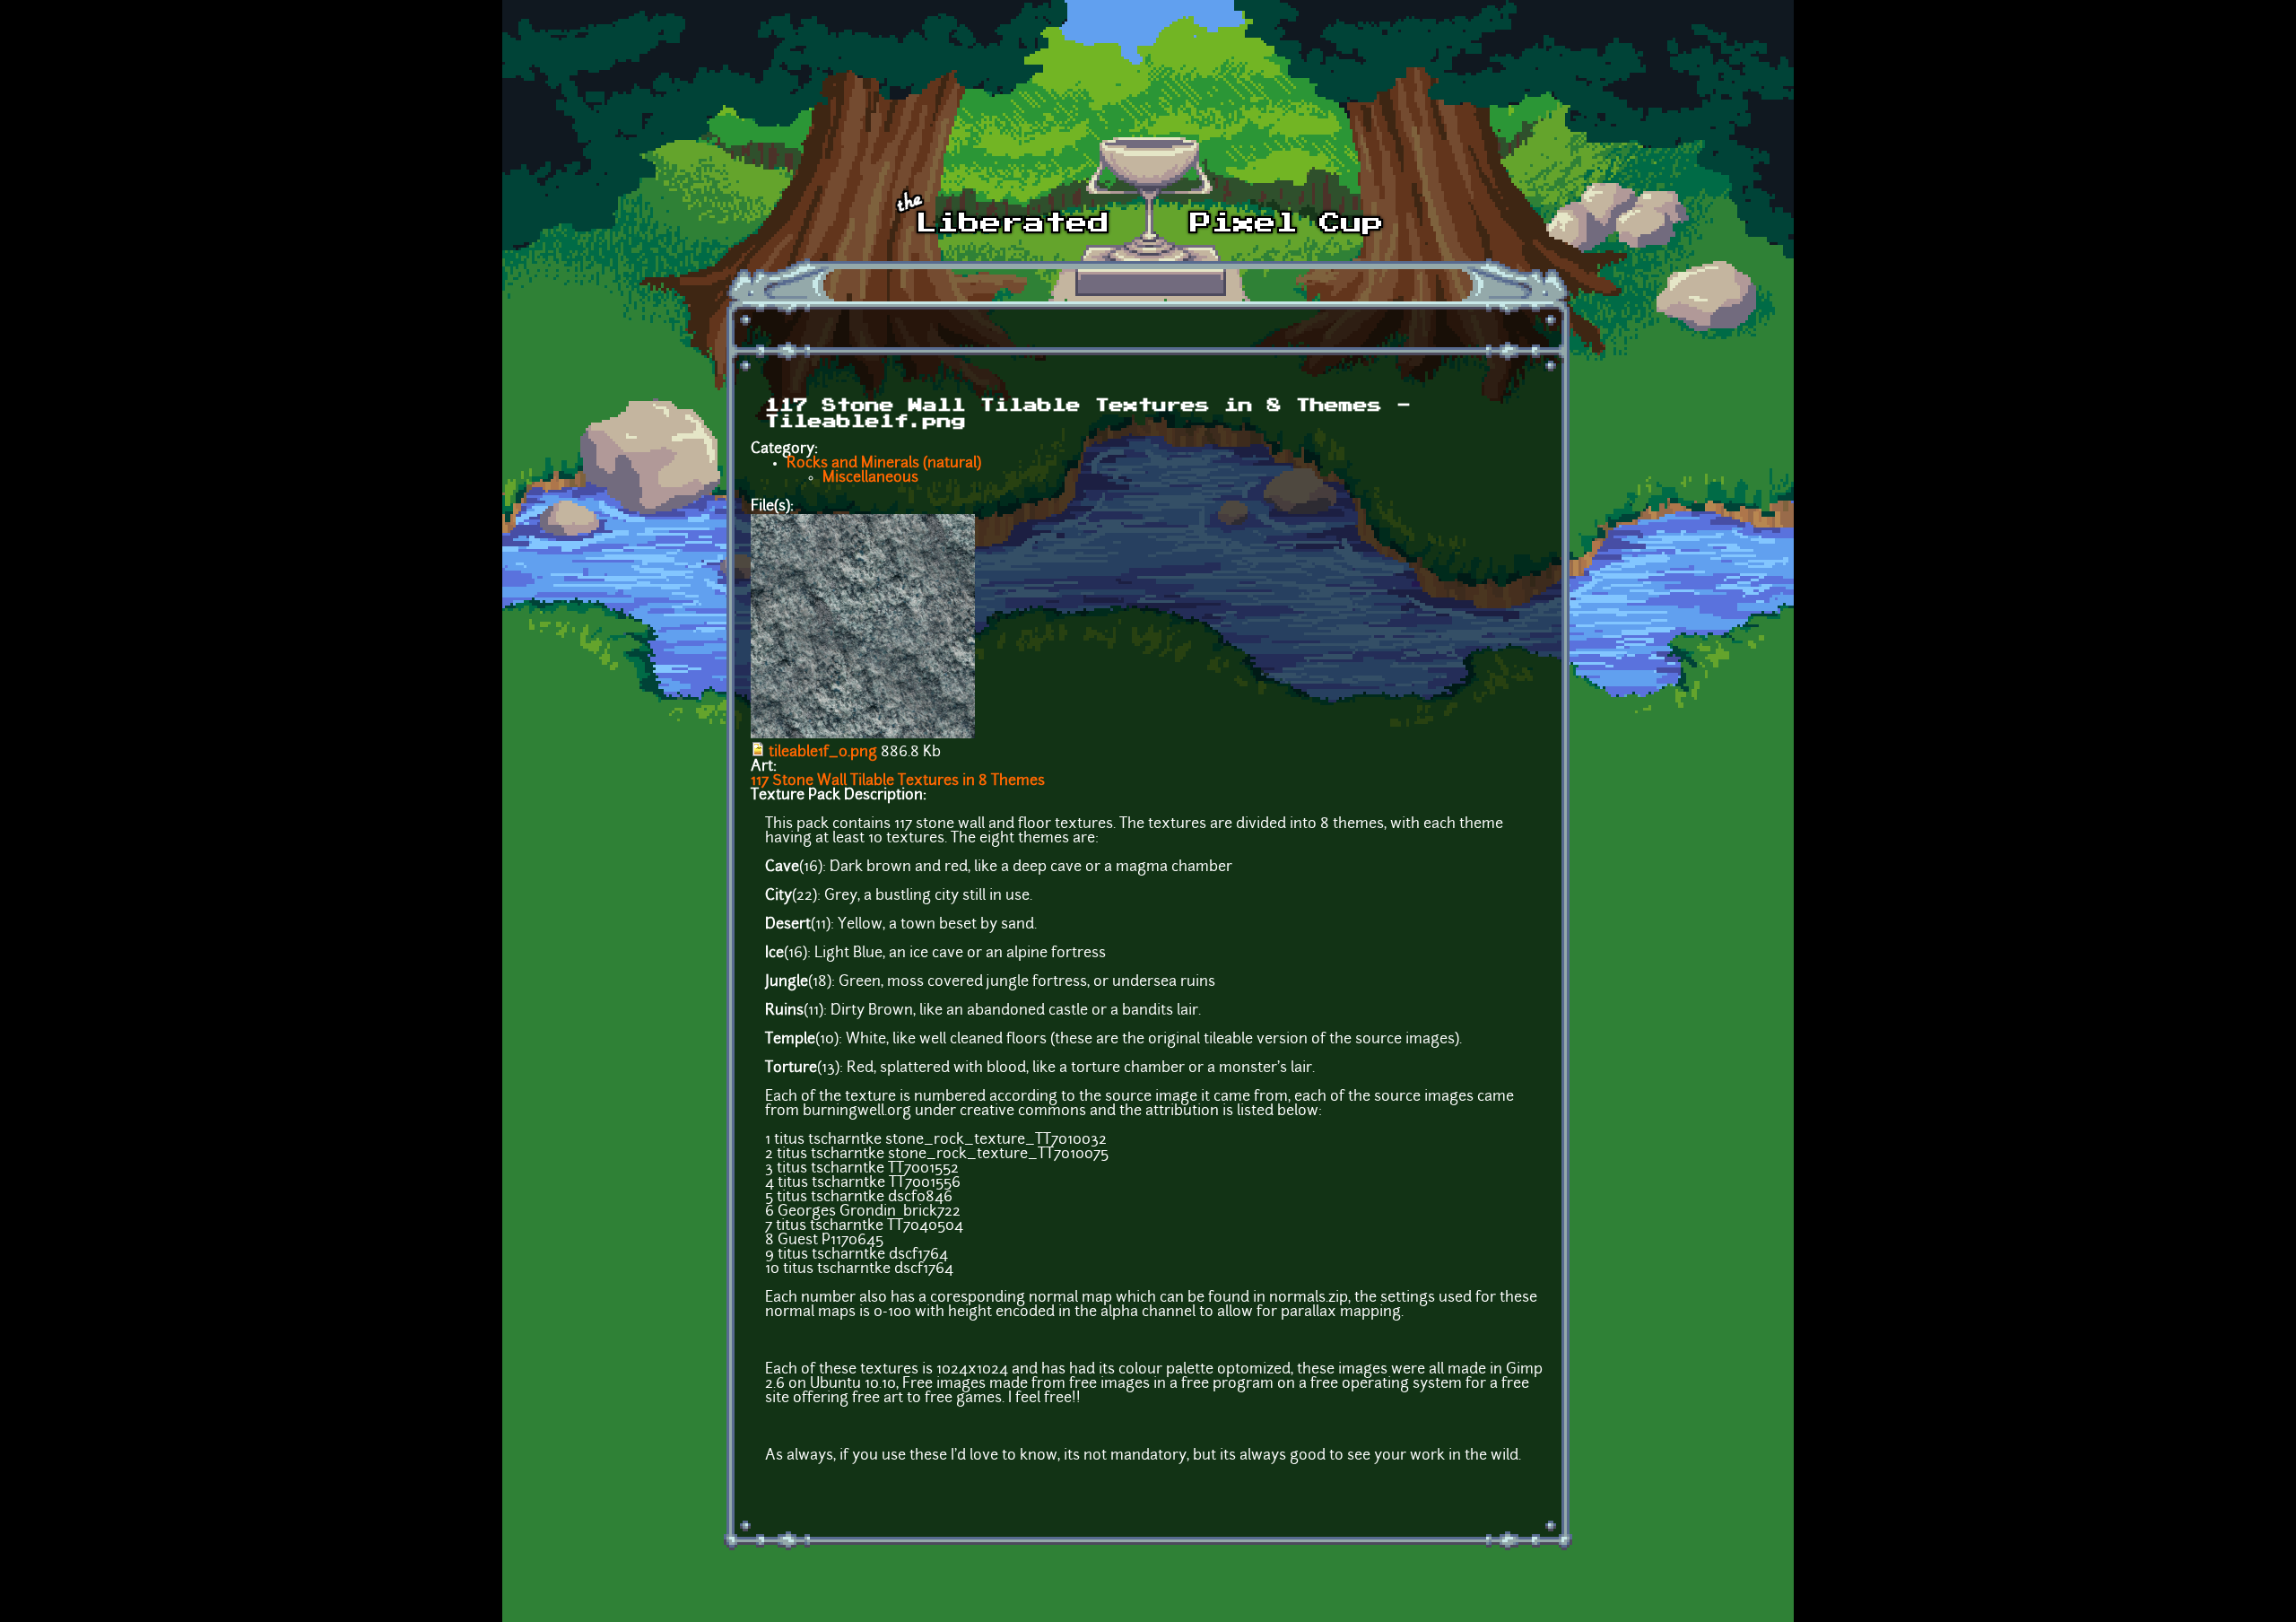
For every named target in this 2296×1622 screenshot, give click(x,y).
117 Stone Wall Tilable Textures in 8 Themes (898, 781)
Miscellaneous (870, 478)
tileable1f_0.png (823, 753)
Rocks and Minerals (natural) (884, 464)
